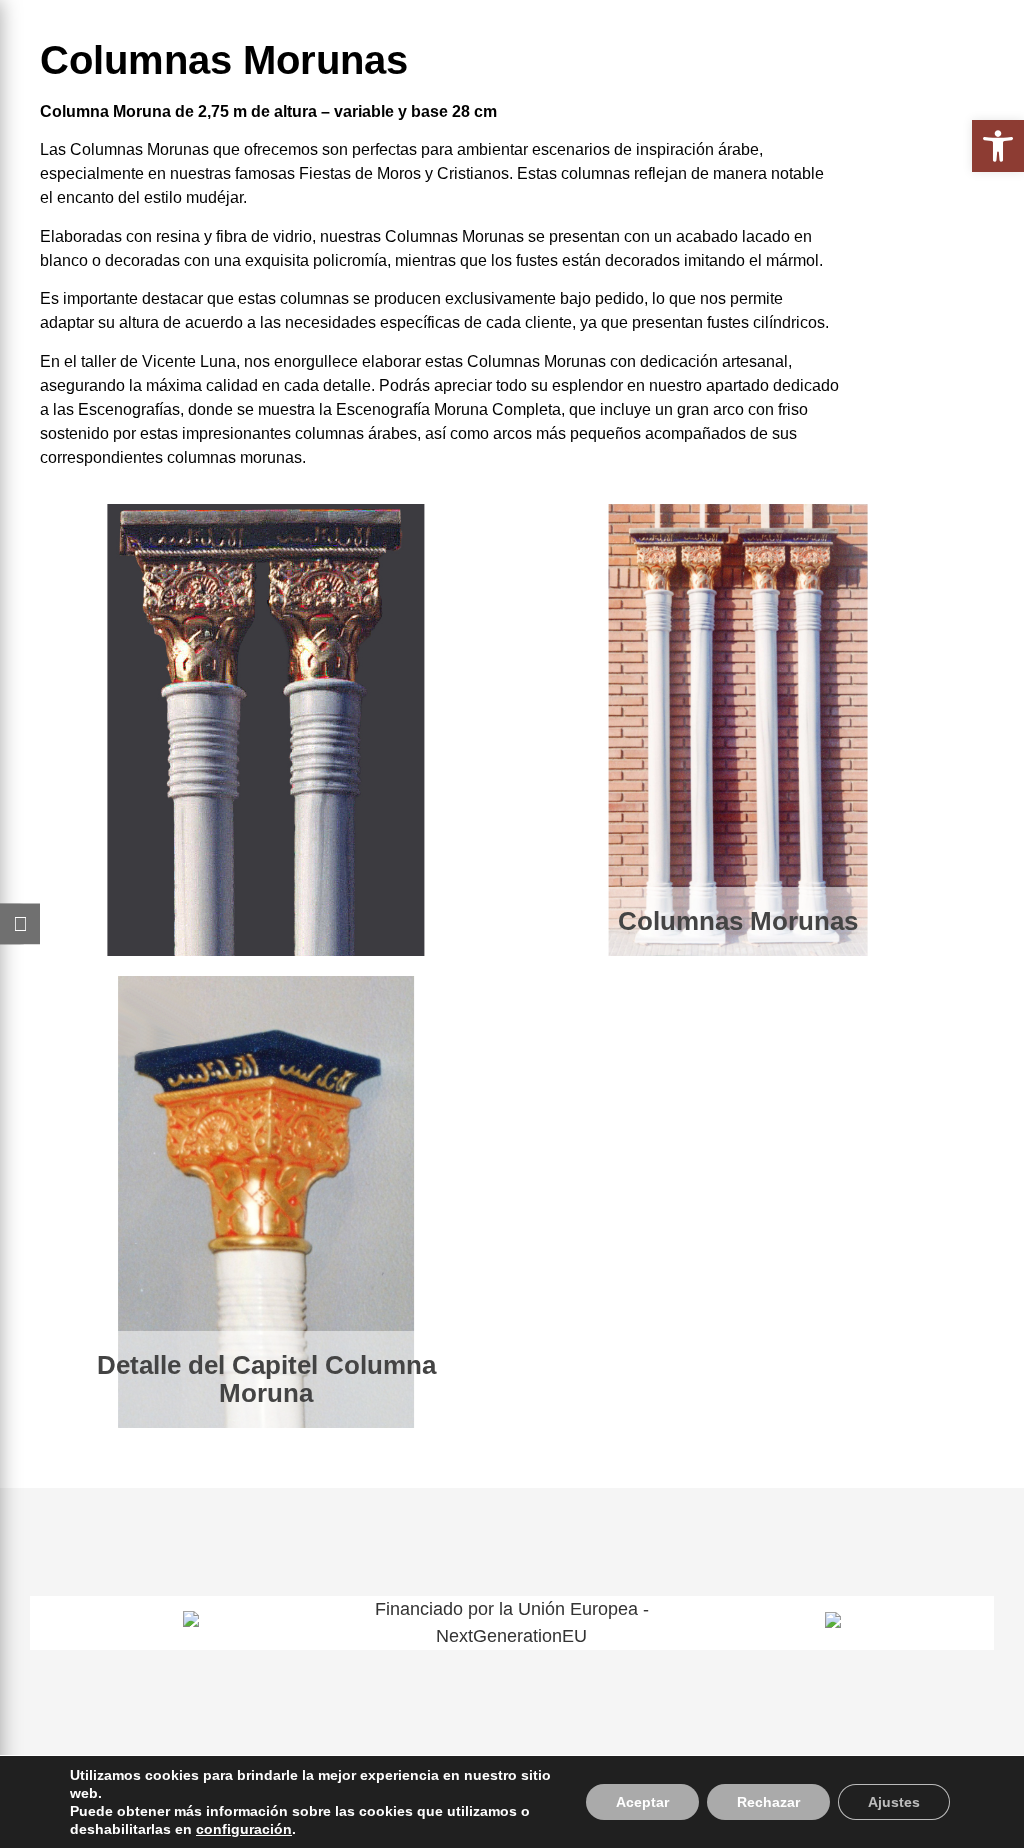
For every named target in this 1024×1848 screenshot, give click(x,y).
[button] (998, 146)
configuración (244, 1829)
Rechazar (768, 1802)
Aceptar (642, 1802)
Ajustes (894, 1802)
